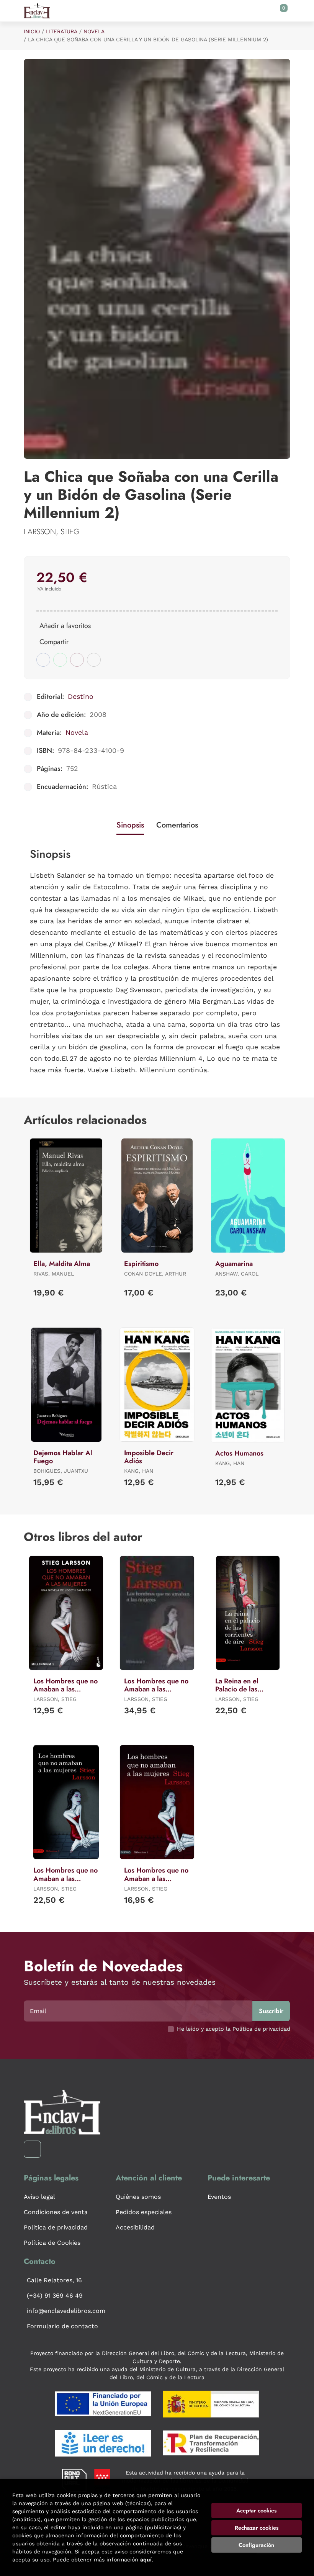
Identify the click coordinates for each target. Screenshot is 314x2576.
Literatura (62, 31)
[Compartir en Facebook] (43, 660)
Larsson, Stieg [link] (52, 532)
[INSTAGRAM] (32, 2149)
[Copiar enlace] (94, 660)
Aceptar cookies (256, 2511)
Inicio (32, 31)
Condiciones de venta (56, 2212)
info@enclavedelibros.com (66, 2311)
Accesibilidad (135, 2227)
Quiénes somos (138, 2197)
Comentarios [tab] (177, 825)
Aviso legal (39, 2197)
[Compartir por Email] (77, 660)
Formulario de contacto (62, 2326)
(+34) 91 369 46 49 (55, 2296)
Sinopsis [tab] (130, 825)
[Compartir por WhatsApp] (60, 660)
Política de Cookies (52, 2243)
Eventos (219, 2197)
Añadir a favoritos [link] (65, 626)
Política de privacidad (56, 2227)
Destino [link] (81, 696)
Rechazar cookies (257, 2528)
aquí (146, 2560)
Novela (94, 31)
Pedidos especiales (144, 2212)
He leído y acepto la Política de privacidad (234, 2029)
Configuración (256, 2545)
